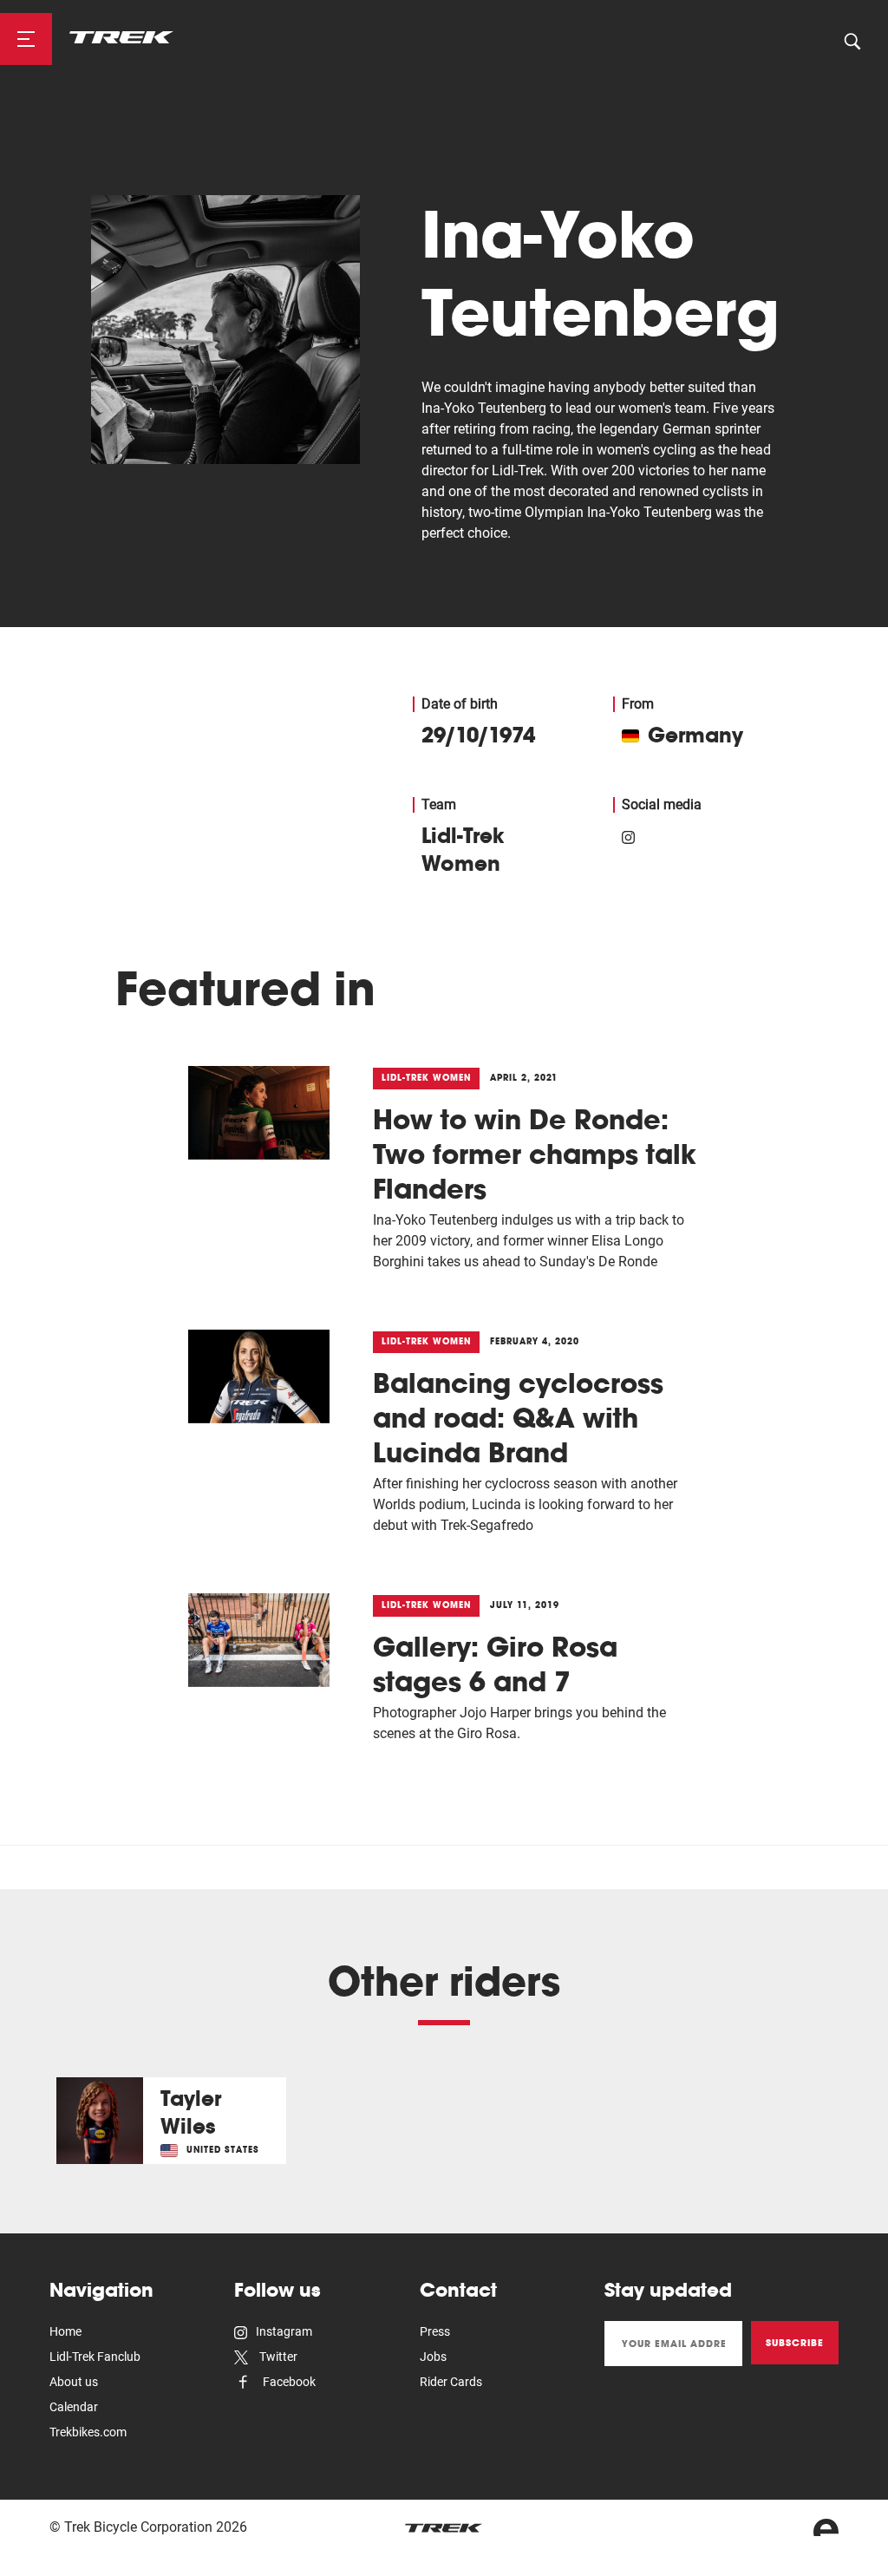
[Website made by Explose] (826, 2527)
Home (65, 2331)
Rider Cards (451, 2382)
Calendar (74, 2407)
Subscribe (795, 2343)
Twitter (277, 2357)
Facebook (288, 2382)
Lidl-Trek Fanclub (95, 2357)
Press (435, 2331)
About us (74, 2382)
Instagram (284, 2331)
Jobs (433, 2357)
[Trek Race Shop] (121, 36)
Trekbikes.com (88, 2432)
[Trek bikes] (444, 2528)
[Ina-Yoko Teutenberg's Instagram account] (628, 835)
